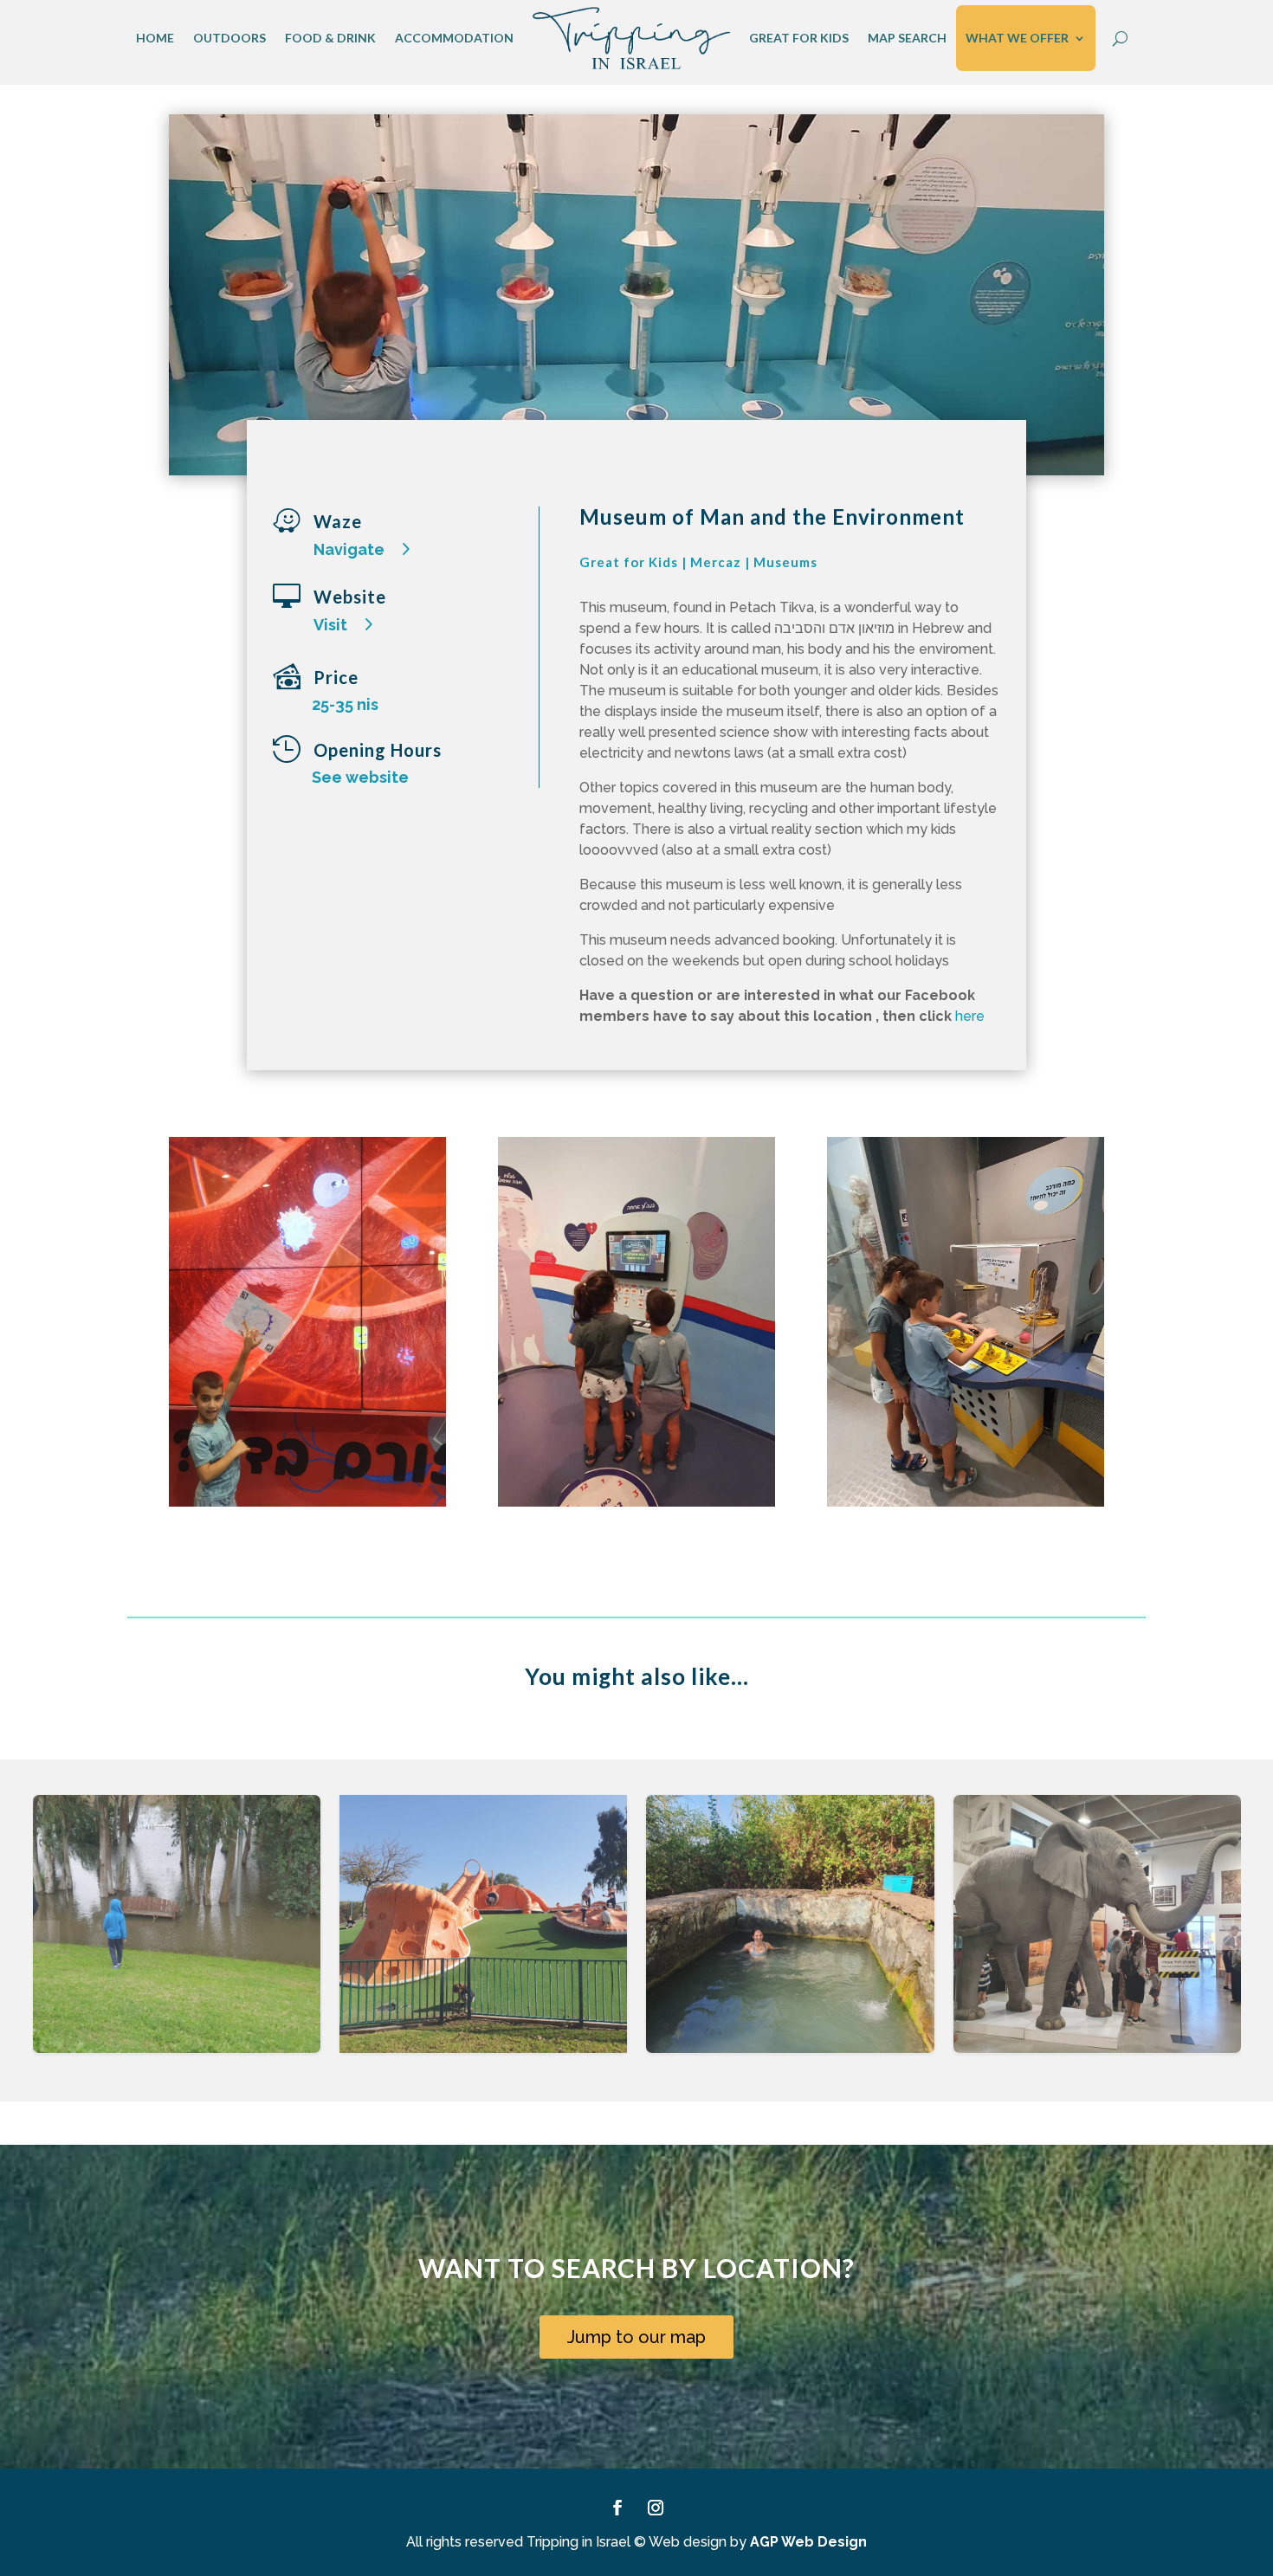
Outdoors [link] (229, 38)
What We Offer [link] (1017, 38)
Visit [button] (330, 625)
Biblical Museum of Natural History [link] (1097, 1941)
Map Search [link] (907, 38)
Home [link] (155, 38)
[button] (1227, 1935)
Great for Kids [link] (799, 38)
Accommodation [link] (454, 38)
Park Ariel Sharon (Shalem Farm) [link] (484, 1941)
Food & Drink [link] (330, 38)
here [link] (970, 1016)
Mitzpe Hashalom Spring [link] (790, 1941)
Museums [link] (785, 562)
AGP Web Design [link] (808, 2542)
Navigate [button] (349, 549)
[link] (631, 38)
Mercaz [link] (716, 562)
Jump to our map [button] (636, 2337)
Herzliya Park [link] (177, 1941)
